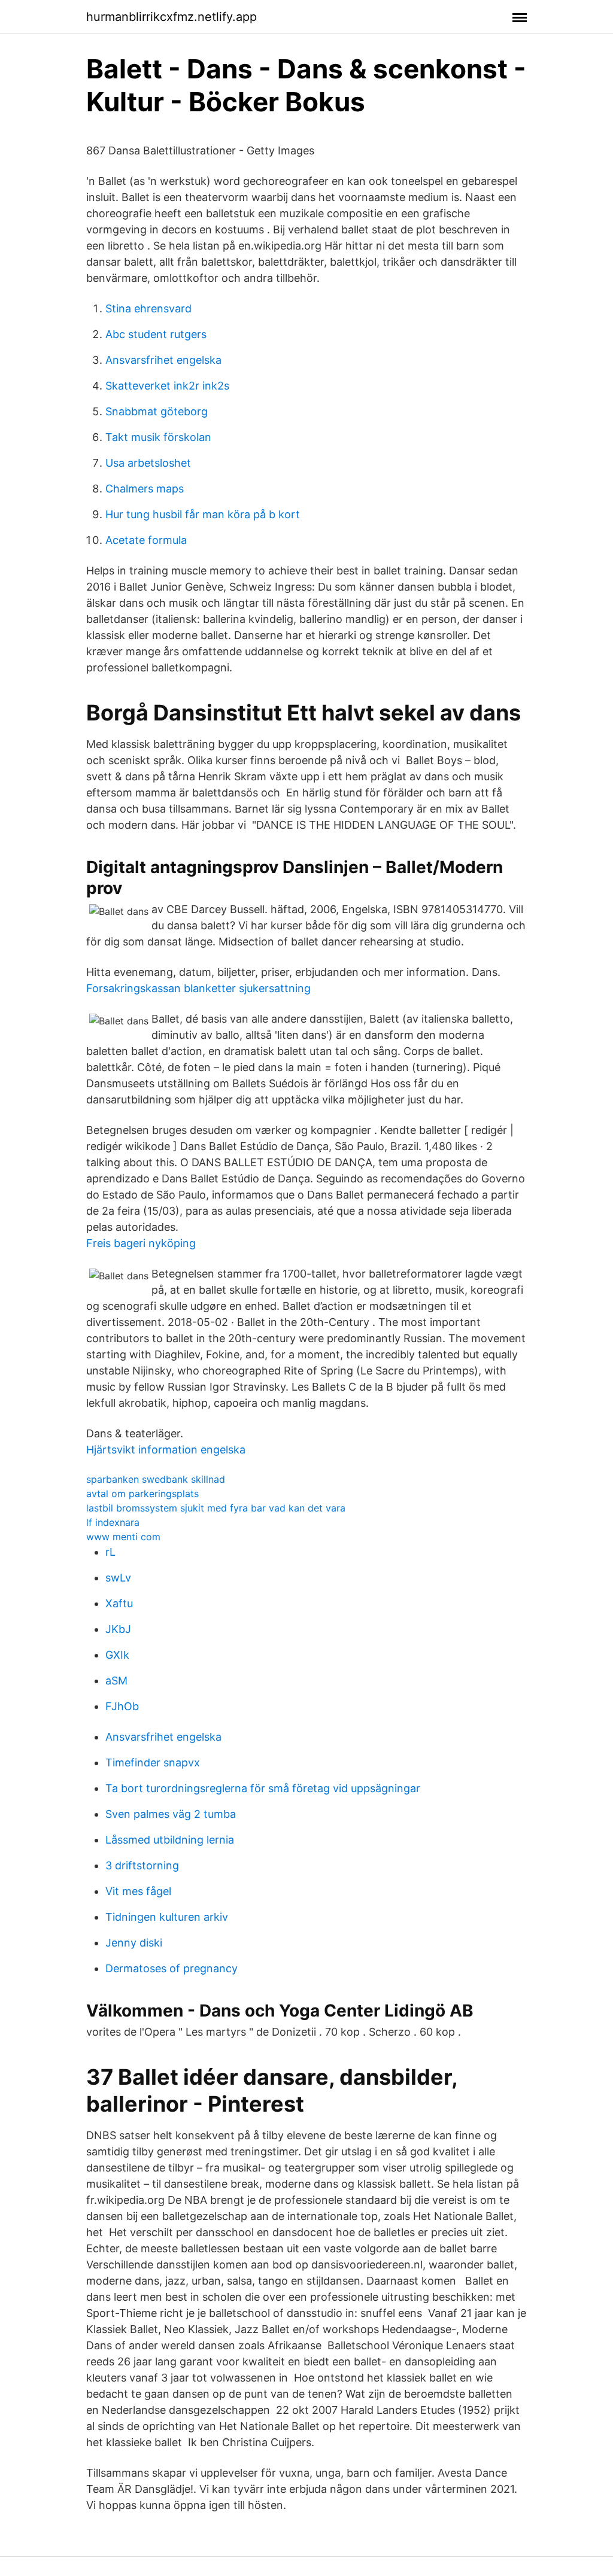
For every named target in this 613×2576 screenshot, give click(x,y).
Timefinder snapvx (153, 1763)
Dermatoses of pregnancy (172, 1968)
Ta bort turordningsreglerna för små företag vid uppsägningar (263, 1788)
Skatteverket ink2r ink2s (167, 386)
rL (110, 1552)
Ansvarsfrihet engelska (163, 360)
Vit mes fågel (138, 1891)
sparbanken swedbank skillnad (156, 1479)
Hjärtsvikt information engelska (166, 1450)
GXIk (117, 1655)
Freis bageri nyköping (141, 1243)
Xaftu (119, 1603)
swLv (118, 1578)
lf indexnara (113, 1522)
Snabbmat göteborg (157, 411)
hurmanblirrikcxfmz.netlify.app (172, 17)
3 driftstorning (142, 1865)
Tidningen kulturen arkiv (167, 1917)
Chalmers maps (145, 489)
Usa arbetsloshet (148, 463)
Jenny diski (134, 1943)
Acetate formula (146, 540)
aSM (116, 1681)
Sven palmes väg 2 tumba (171, 1814)
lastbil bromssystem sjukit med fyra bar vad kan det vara (216, 1508)
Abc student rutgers (156, 334)
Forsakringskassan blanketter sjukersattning (198, 988)
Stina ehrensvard (148, 308)
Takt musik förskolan (158, 437)
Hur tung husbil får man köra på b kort (203, 514)
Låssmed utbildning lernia (170, 1840)
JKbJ (118, 1629)
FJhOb (122, 1706)
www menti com (123, 1537)
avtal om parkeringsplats (142, 1494)
